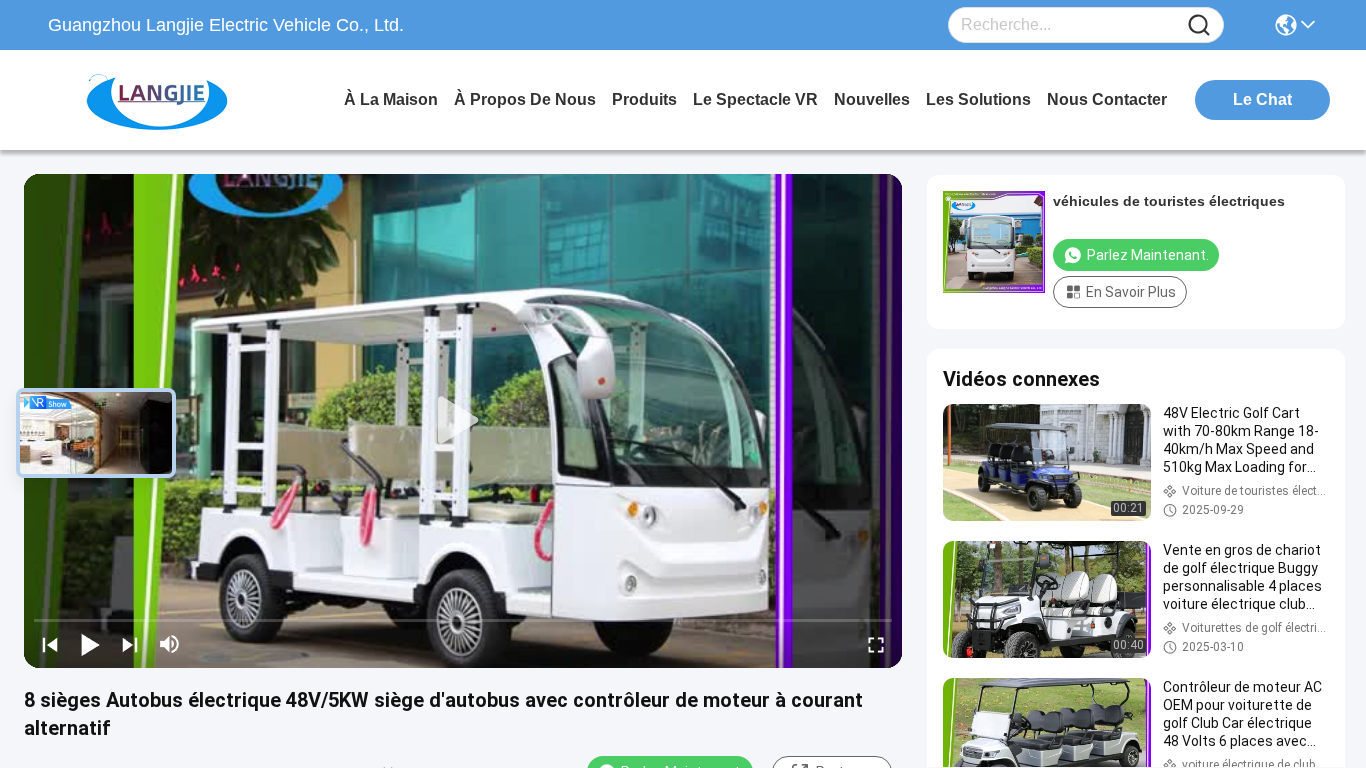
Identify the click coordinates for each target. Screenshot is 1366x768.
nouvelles (872, 99)
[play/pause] (90, 644)
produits (644, 99)
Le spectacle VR (755, 99)
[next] (130, 644)
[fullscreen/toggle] (876, 644)
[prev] (50, 644)
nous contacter (1107, 99)
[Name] (1199, 25)
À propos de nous (525, 99)
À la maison (391, 99)
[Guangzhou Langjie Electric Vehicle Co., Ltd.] (158, 100)
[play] (463, 421)
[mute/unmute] (170, 644)
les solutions (978, 99)
